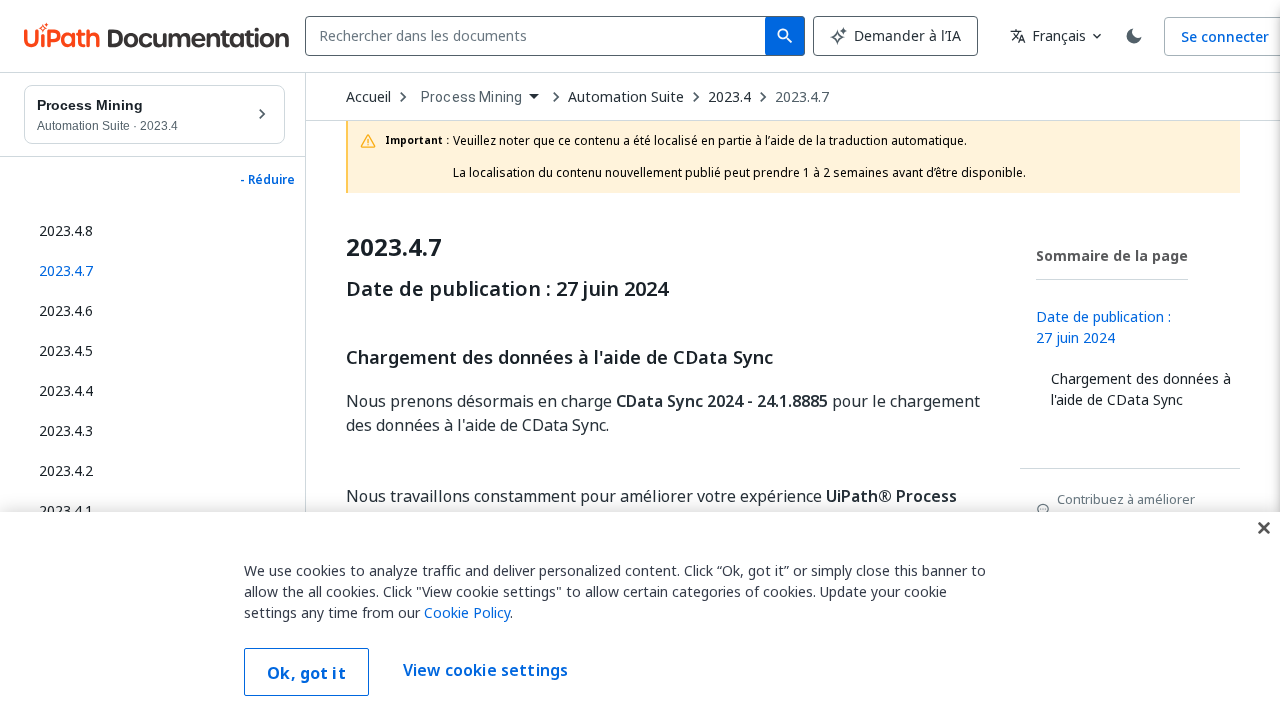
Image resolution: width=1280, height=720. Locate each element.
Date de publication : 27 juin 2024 (507, 289)
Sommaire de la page (1112, 255)
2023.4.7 (802, 97)
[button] (154, 271)
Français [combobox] (1048, 35)
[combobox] (539, 36)
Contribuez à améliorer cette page (1126, 509)
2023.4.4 (66, 390)
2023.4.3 (66, 430)
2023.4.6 (66, 310)
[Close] (1264, 528)
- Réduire (267, 180)
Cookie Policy (467, 612)
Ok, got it (306, 673)
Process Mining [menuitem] (471, 97)
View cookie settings (485, 670)
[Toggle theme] (1134, 36)
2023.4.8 (66, 230)
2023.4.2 (66, 470)
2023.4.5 (66, 350)
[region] (640, 616)
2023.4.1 (66, 510)
